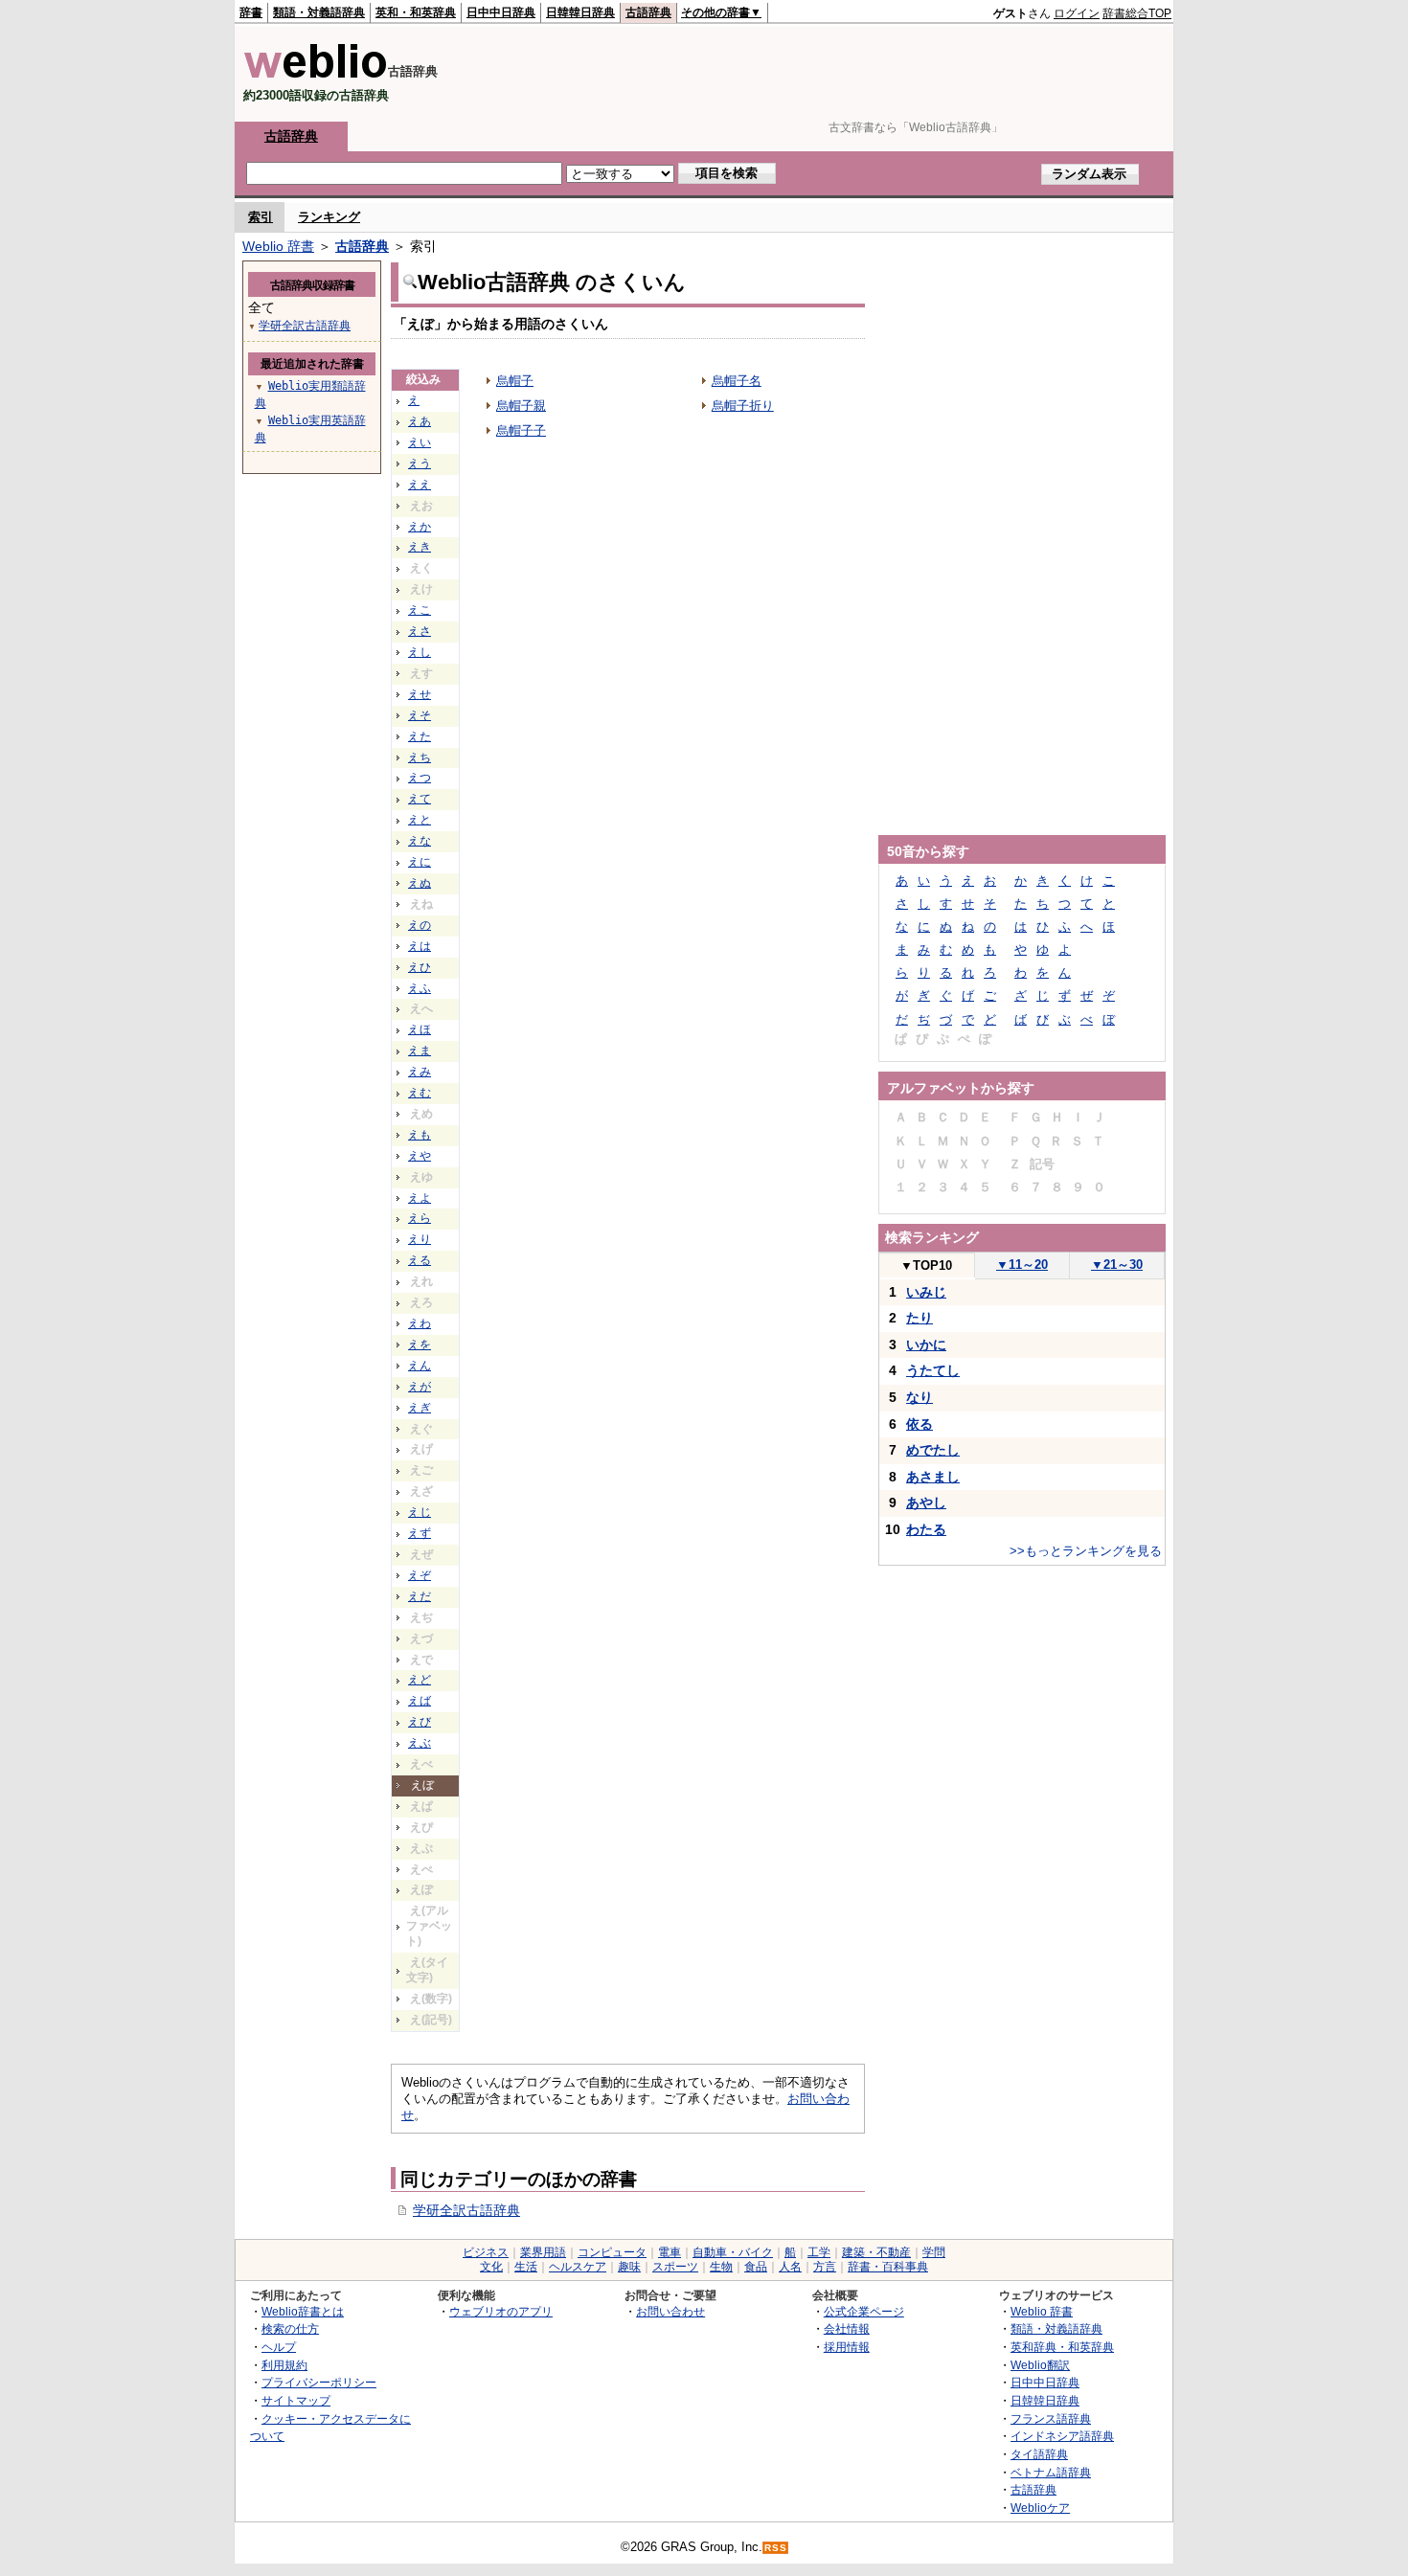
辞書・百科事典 (888, 2267)
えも (420, 1135)
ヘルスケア (578, 2267)
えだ (420, 1596)
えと (420, 820)
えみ (420, 1072)
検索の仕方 (290, 2328)
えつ (420, 778)
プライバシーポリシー (319, 2382)
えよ (420, 1198)
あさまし (933, 1477)
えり (420, 1239)
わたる (926, 1529)
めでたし (933, 1450)
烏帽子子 (521, 430)
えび (420, 1722)
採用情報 (847, 2347)
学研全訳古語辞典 (466, 2210)
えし (420, 652)
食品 (756, 2267)
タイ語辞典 (1039, 2454)
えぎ (420, 1408)
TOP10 (926, 1265)
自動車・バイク (733, 2252)
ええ (420, 485)
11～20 (1022, 1265)
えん (420, 1366)
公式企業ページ (864, 2311)
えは (420, 946)
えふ (420, 988)
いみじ (926, 1292)
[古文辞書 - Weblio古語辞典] (316, 74)
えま (420, 1051)
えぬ (420, 883)
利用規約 (284, 2365)
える (420, 1260)
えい (420, 442)
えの (420, 925)
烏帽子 (515, 381)
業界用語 (543, 2252)
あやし (926, 1503)
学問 (934, 2252)
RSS (776, 2548)
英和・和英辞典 (416, 12)
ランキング (329, 217)
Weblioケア (1040, 2508)
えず (420, 1533)
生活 (526, 2267)
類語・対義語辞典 (319, 12)
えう (420, 463)
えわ (420, 1323)
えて (420, 799)
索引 (261, 217)
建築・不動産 (876, 2252)
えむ (420, 1093)
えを (420, 1344)
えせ (420, 694)
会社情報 (847, 2328)
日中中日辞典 (501, 12)
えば (420, 1701)
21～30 (1117, 1265)
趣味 (629, 2267)
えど (420, 1680)
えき (420, 547)
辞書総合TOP (1137, 13)
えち (420, 757)
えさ (420, 631)
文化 (491, 2267)
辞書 (251, 12)
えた (420, 736)
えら (420, 1218)
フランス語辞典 (1051, 2418)
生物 (721, 2267)
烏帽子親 (521, 406)
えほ (420, 1029)
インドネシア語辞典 (1062, 2436)
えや (420, 1156)
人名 (790, 2267)
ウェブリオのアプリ (501, 2311)
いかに (926, 1344)
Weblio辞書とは (303, 2311)
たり (920, 1318)
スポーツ (675, 2267)
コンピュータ (612, 2252)
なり (920, 1397)
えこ (420, 610)
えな (420, 841)
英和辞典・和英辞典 (1062, 2347)
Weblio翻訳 (1040, 2365)
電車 (670, 2252)
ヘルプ (279, 2347)
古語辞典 (648, 12)
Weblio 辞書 (278, 246)
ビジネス (486, 2252)
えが (420, 1387)
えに (420, 862)
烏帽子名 (737, 381)
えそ (420, 715)
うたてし (933, 1370)
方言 (825, 2267)
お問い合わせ (670, 2311)
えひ (420, 967)
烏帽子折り (743, 406)
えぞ (420, 1575)
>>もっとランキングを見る (1086, 1551)
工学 (819, 2252)
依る (920, 1424)
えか (420, 527)
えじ (420, 1512)
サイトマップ (296, 2400)
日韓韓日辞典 (580, 12)
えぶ (420, 1743)
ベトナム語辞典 (1051, 2472)
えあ (420, 421)
